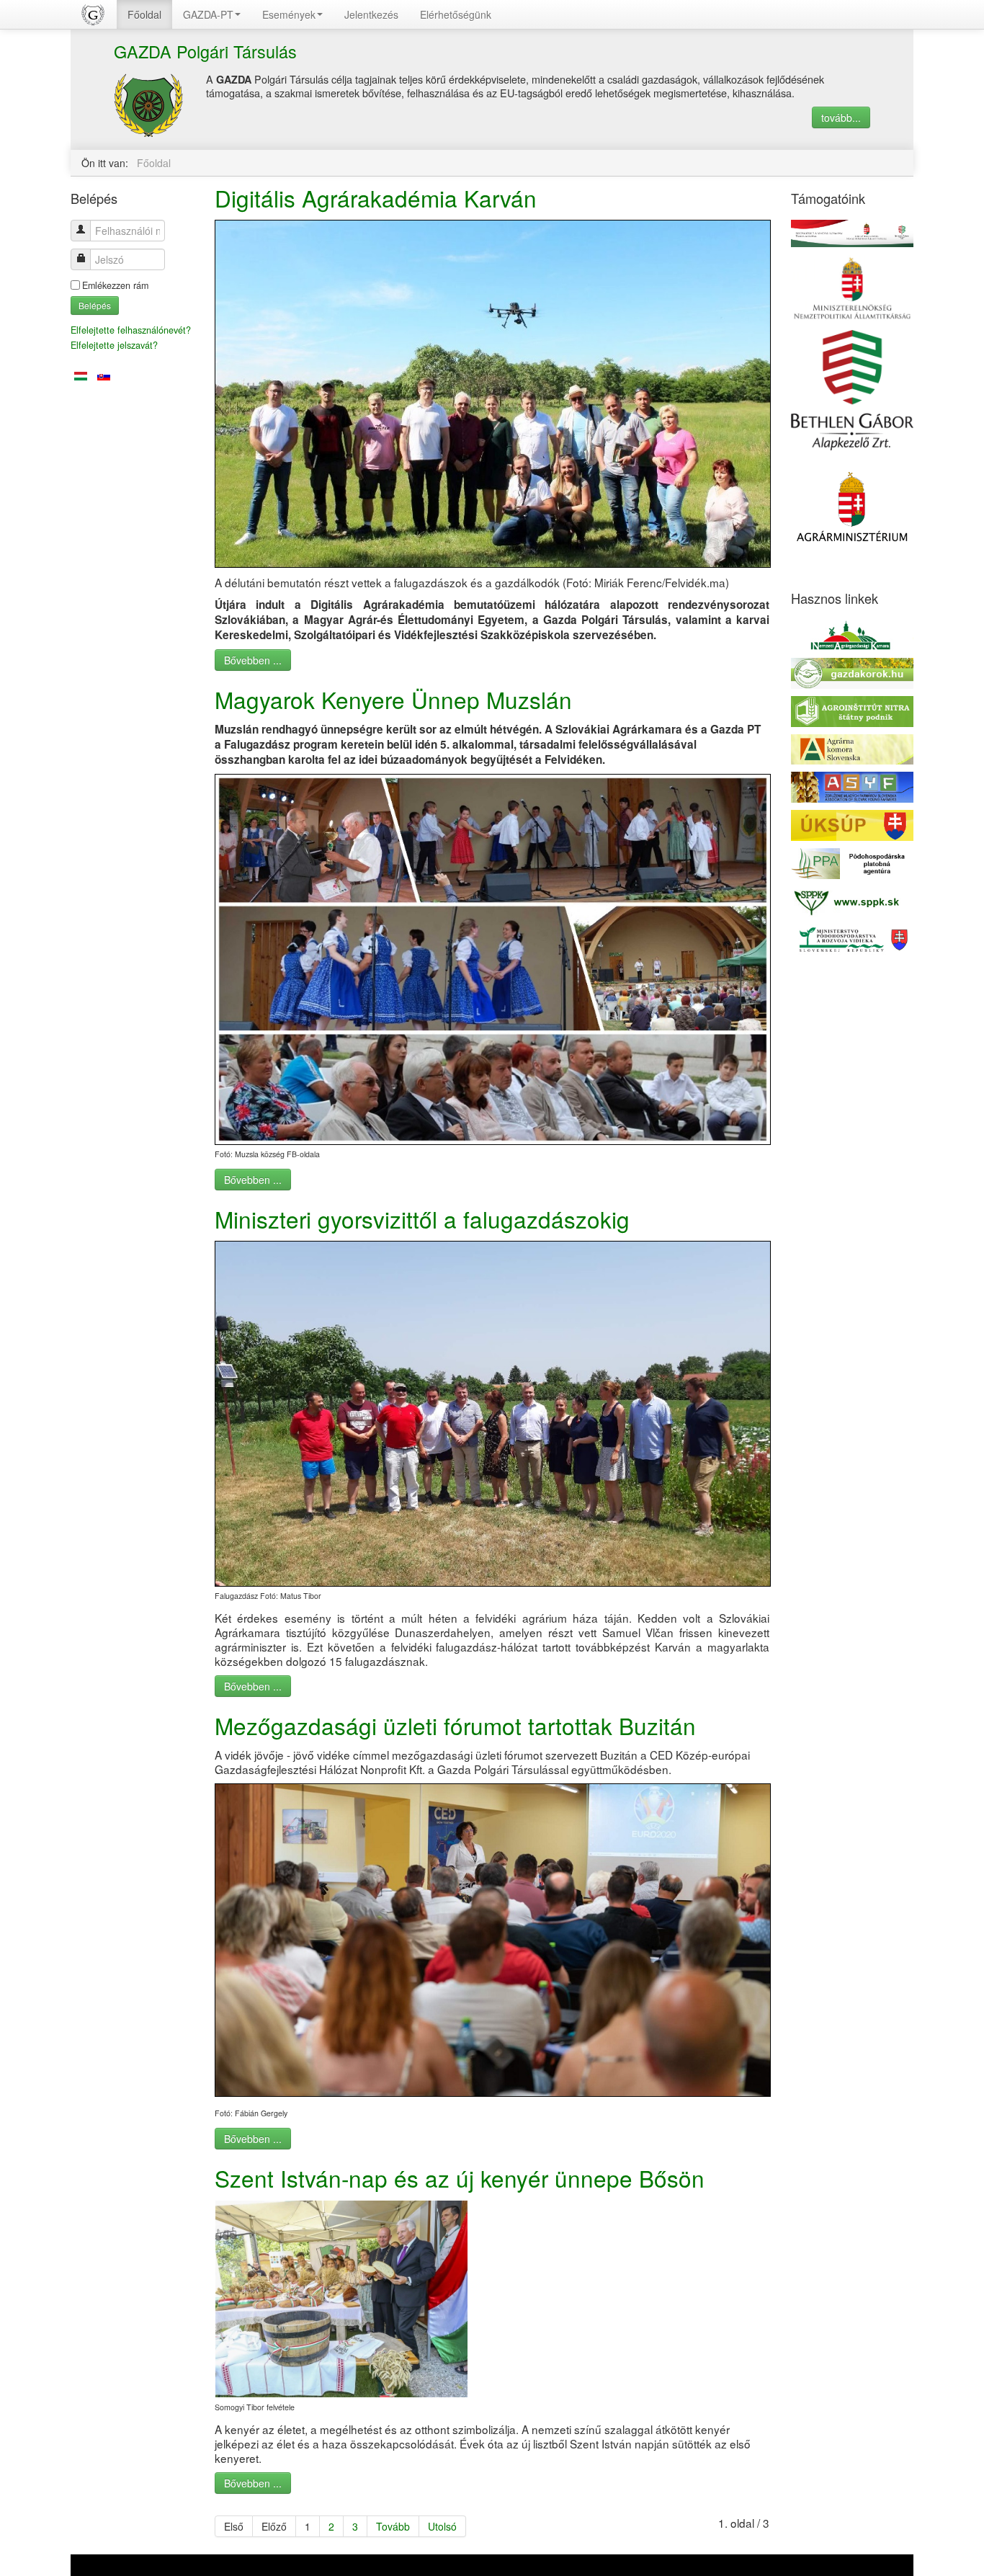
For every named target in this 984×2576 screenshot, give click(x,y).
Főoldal (144, 14)
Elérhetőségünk (456, 14)
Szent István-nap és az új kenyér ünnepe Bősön (460, 2178)
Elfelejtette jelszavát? (114, 345)
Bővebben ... (253, 660)
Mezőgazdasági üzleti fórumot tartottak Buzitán (455, 1725)
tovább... (841, 117)
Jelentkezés (371, 14)
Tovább (393, 2526)
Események (289, 14)
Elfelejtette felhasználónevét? (131, 330)
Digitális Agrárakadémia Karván (376, 198)
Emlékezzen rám (115, 285)
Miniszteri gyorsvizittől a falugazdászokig (422, 1219)
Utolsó (442, 2526)
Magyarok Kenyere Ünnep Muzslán (393, 699)
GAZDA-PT (208, 14)
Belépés (95, 305)
